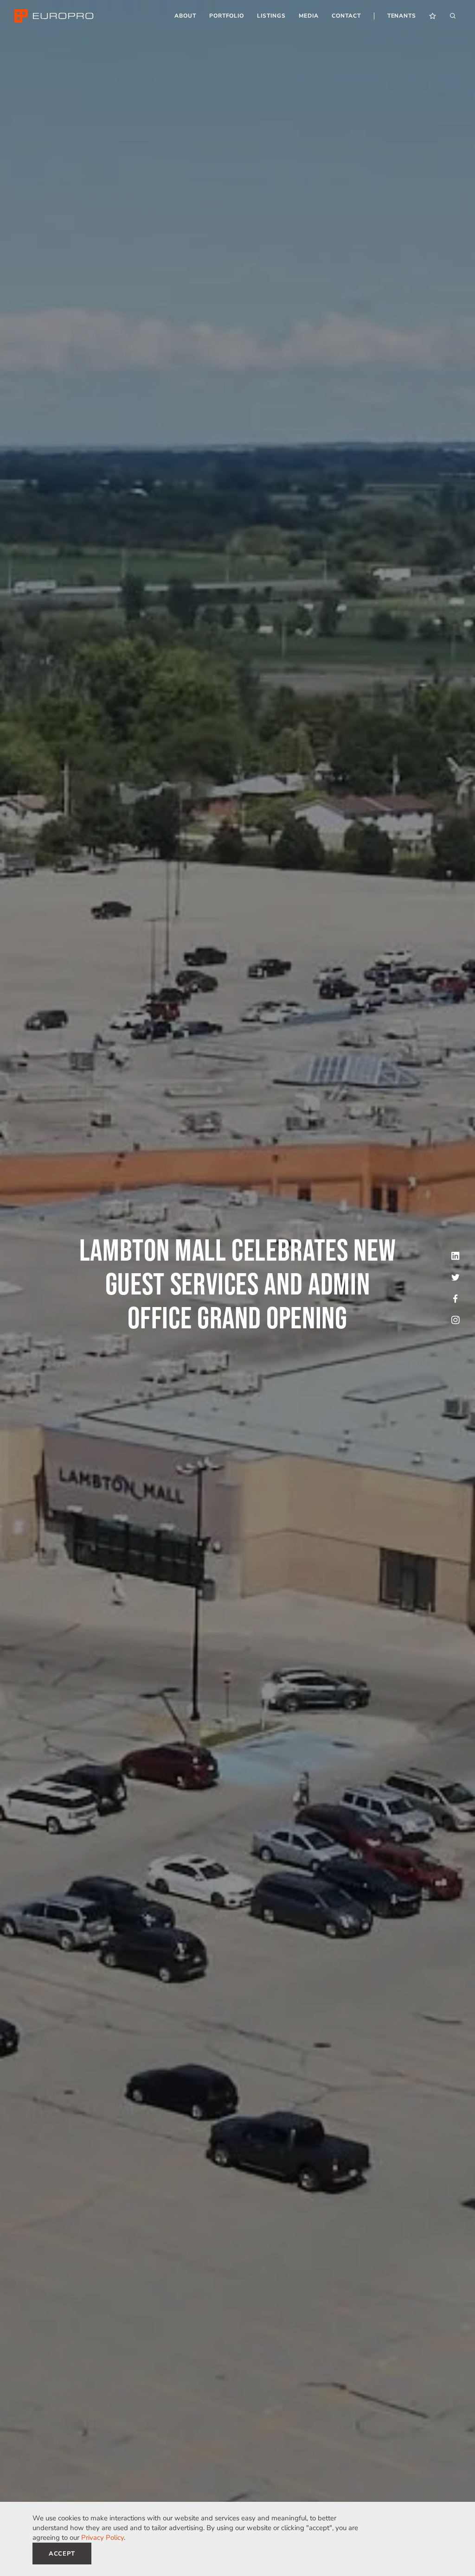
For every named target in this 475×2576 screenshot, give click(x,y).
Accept (62, 2554)
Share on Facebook (456, 1299)
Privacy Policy (103, 2538)
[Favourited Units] (433, 16)
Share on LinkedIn (456, 1256)
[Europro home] (54, 16)
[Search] (453, 16)
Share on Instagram (456, 1320)
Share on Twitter (456, 1277)
